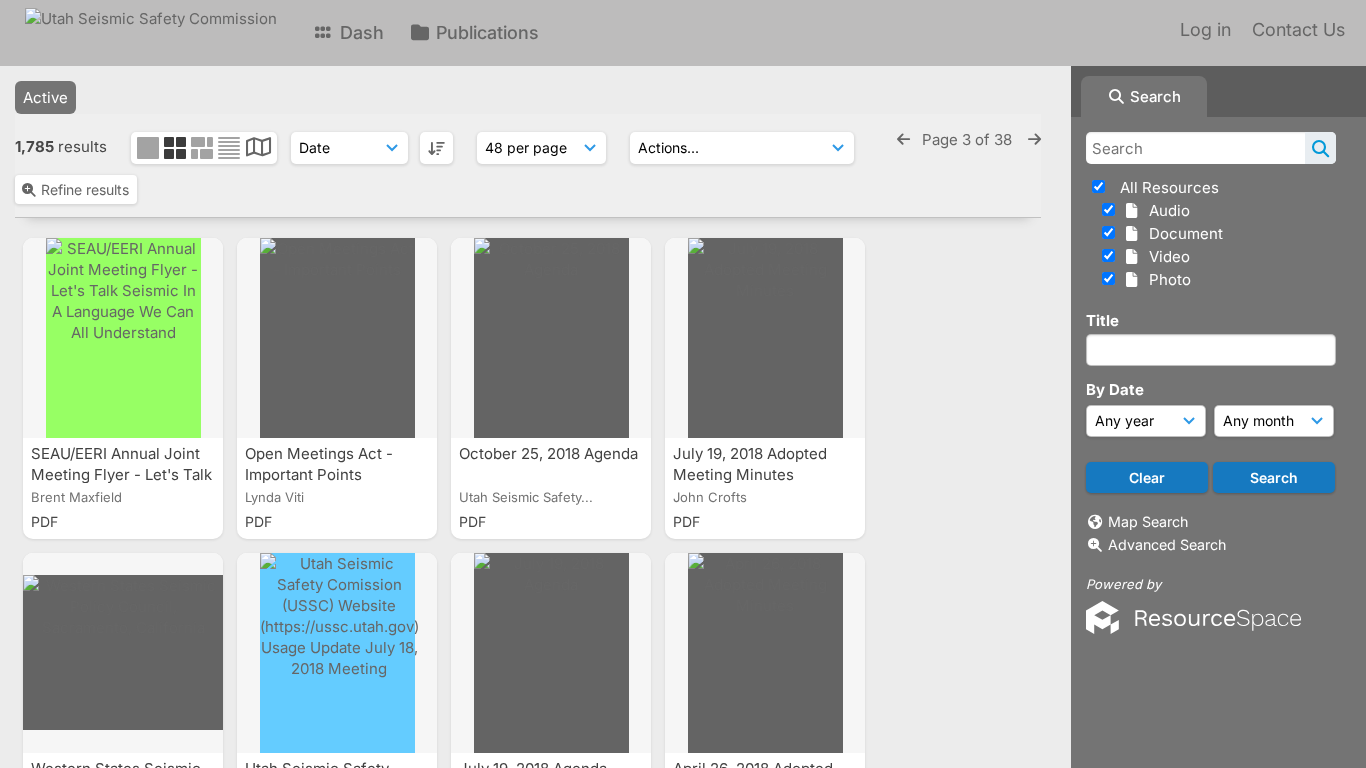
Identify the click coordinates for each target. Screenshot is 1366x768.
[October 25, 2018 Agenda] (551, 338)
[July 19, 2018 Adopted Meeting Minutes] (765, 338)
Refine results (85, 189)
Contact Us (1298, 29)
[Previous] (903, 139)
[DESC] (436, 148)
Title (1102, 320)
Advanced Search (1167, 544)
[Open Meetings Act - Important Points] (337, 338)
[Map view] (258, 149)
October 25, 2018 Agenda (548, 453)
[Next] (1034, 139)
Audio (1165, 210)
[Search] (1320, 148)
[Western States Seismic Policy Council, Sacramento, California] (123, 653)
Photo (1166, 279)
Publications (485, 32)
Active (45, 97)
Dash (359, 32)
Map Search (1148, 521)
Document (1182, 233)
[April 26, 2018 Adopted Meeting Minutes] (765, 653)
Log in (1205, 29)
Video (1165, 256)
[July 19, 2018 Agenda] (551, 653)
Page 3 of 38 (969, 139)
